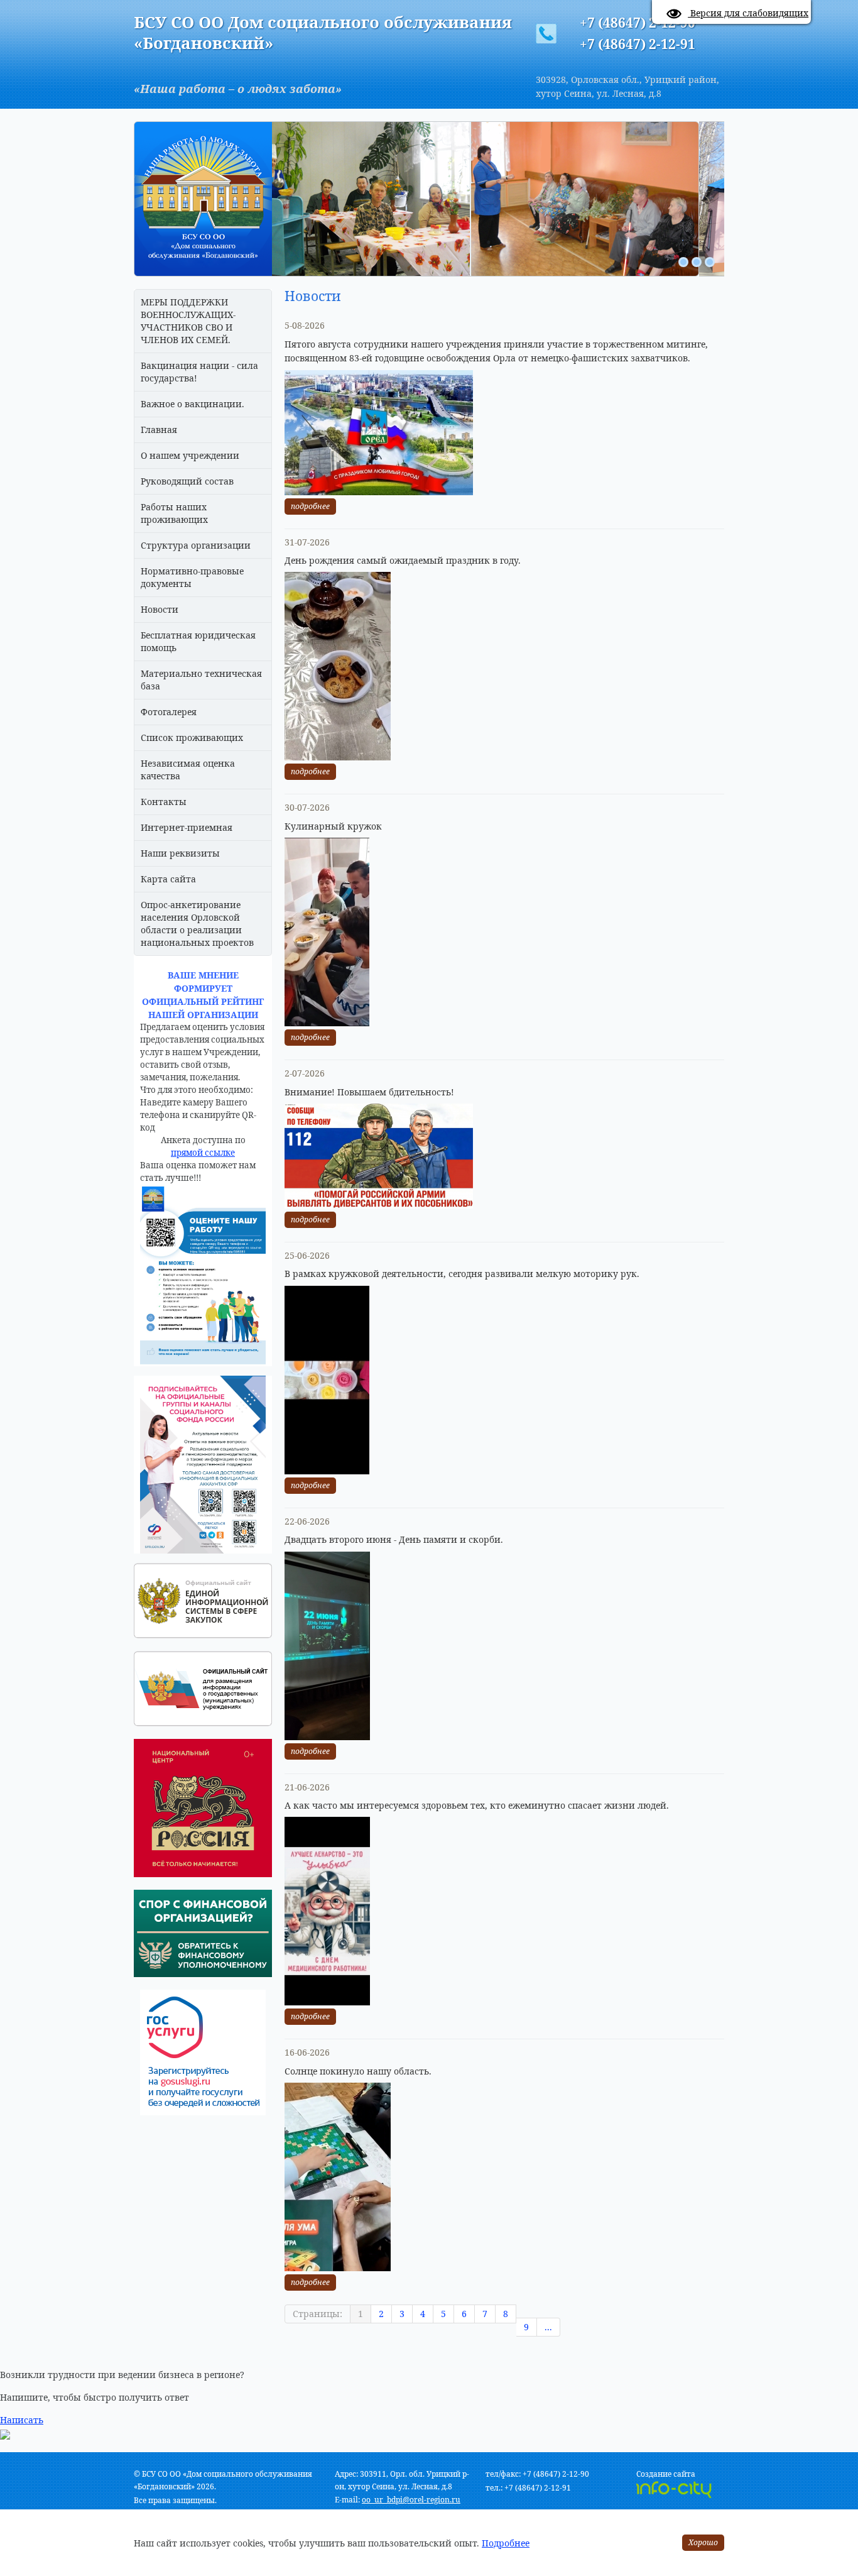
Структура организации (196, 545)
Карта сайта (168, 879)
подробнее (310, 506)
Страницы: (318, 2314)
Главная (159, 430)
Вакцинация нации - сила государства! (199, 372)
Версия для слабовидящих (748, 13)
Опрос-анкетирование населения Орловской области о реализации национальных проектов (197, 924)
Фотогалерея (169, 712)
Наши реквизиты (180, 853)
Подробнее (506, 2543)
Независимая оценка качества (188, 770)
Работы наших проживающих (174, 513)
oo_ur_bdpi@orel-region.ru (411, 2500)
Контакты (164, 802)
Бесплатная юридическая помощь (198, 641)
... (548, 2327)
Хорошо (703, 2542)
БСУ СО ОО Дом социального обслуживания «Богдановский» (323, 32)
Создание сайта (666, 2474)
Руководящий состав (187, 481)
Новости (160, 609)
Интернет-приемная (187, 827)
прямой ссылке (203, 1153)
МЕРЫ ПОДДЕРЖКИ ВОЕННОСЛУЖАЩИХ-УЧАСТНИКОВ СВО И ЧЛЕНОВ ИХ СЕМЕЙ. (188, 321)
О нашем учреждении (190, 455)
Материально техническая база (201, 680)
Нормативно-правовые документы (192, 577)
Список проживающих (192, 737)
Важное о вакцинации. (193, 404)
